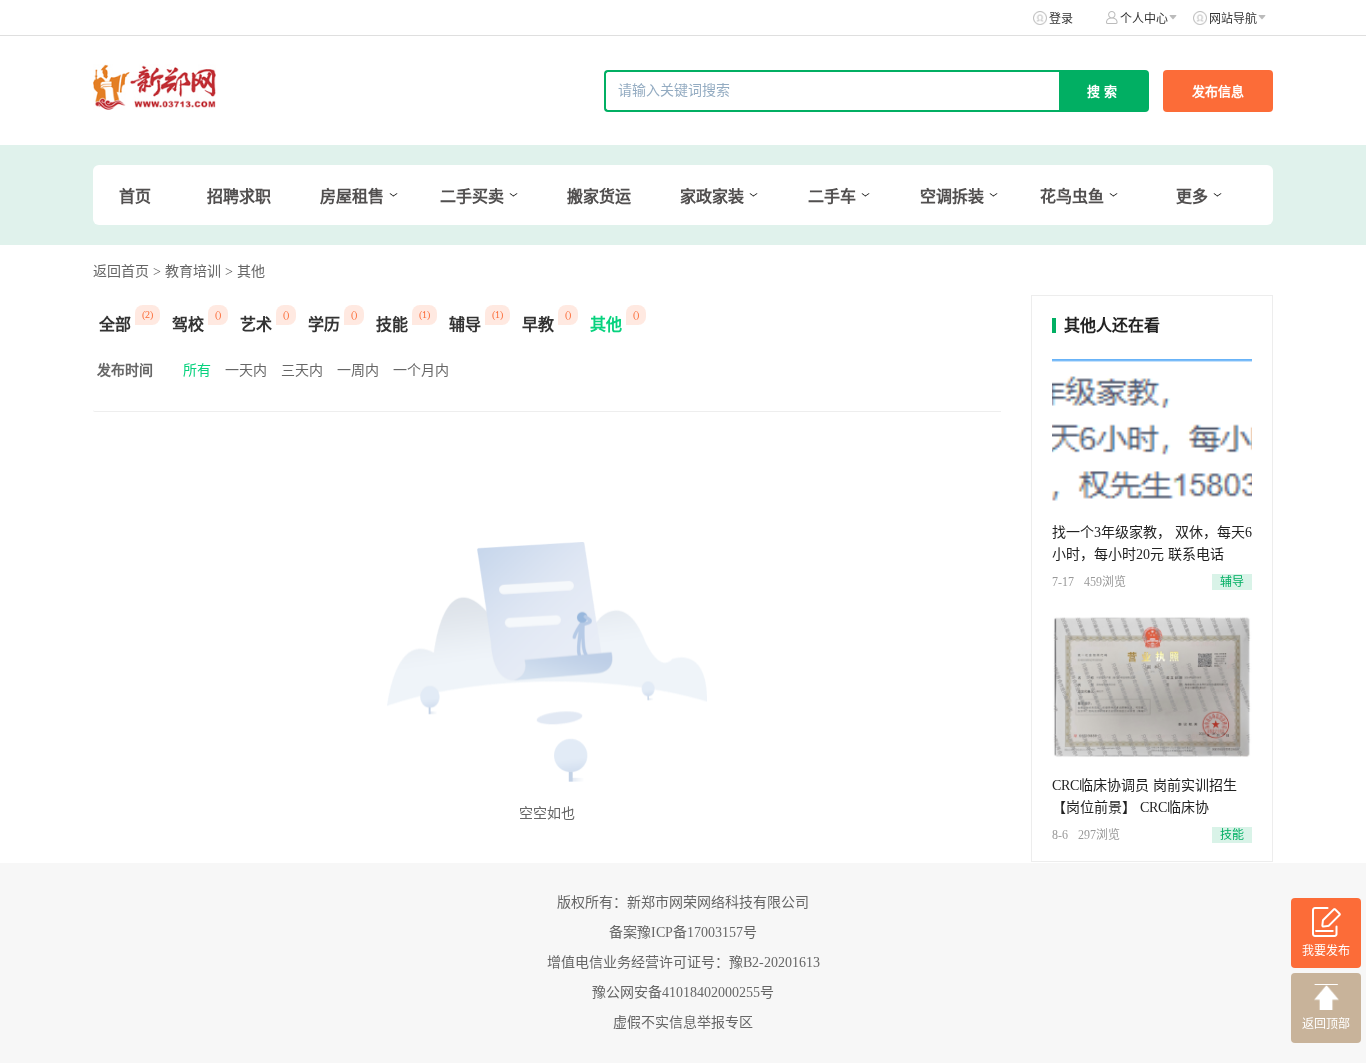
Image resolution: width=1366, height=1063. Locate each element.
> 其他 (245, 271)
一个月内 (421, 370)
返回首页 (121, 271)
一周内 (358, 370)
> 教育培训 (187, 271)
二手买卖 (472, 196)
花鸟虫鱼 (1072, 196)
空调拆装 (952, 196)
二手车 (832, 196)
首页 (135, 196)
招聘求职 (239, 196)
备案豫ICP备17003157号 (683, 932)
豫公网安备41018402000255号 (683, 992)
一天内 (246, 370)
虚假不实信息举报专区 (683, 1022)
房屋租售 (352, 196)
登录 (1061, 19)
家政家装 (712, 196)
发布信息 (1218, 91)
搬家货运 (599, 196)
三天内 (302, 370)
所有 (197, 370)
